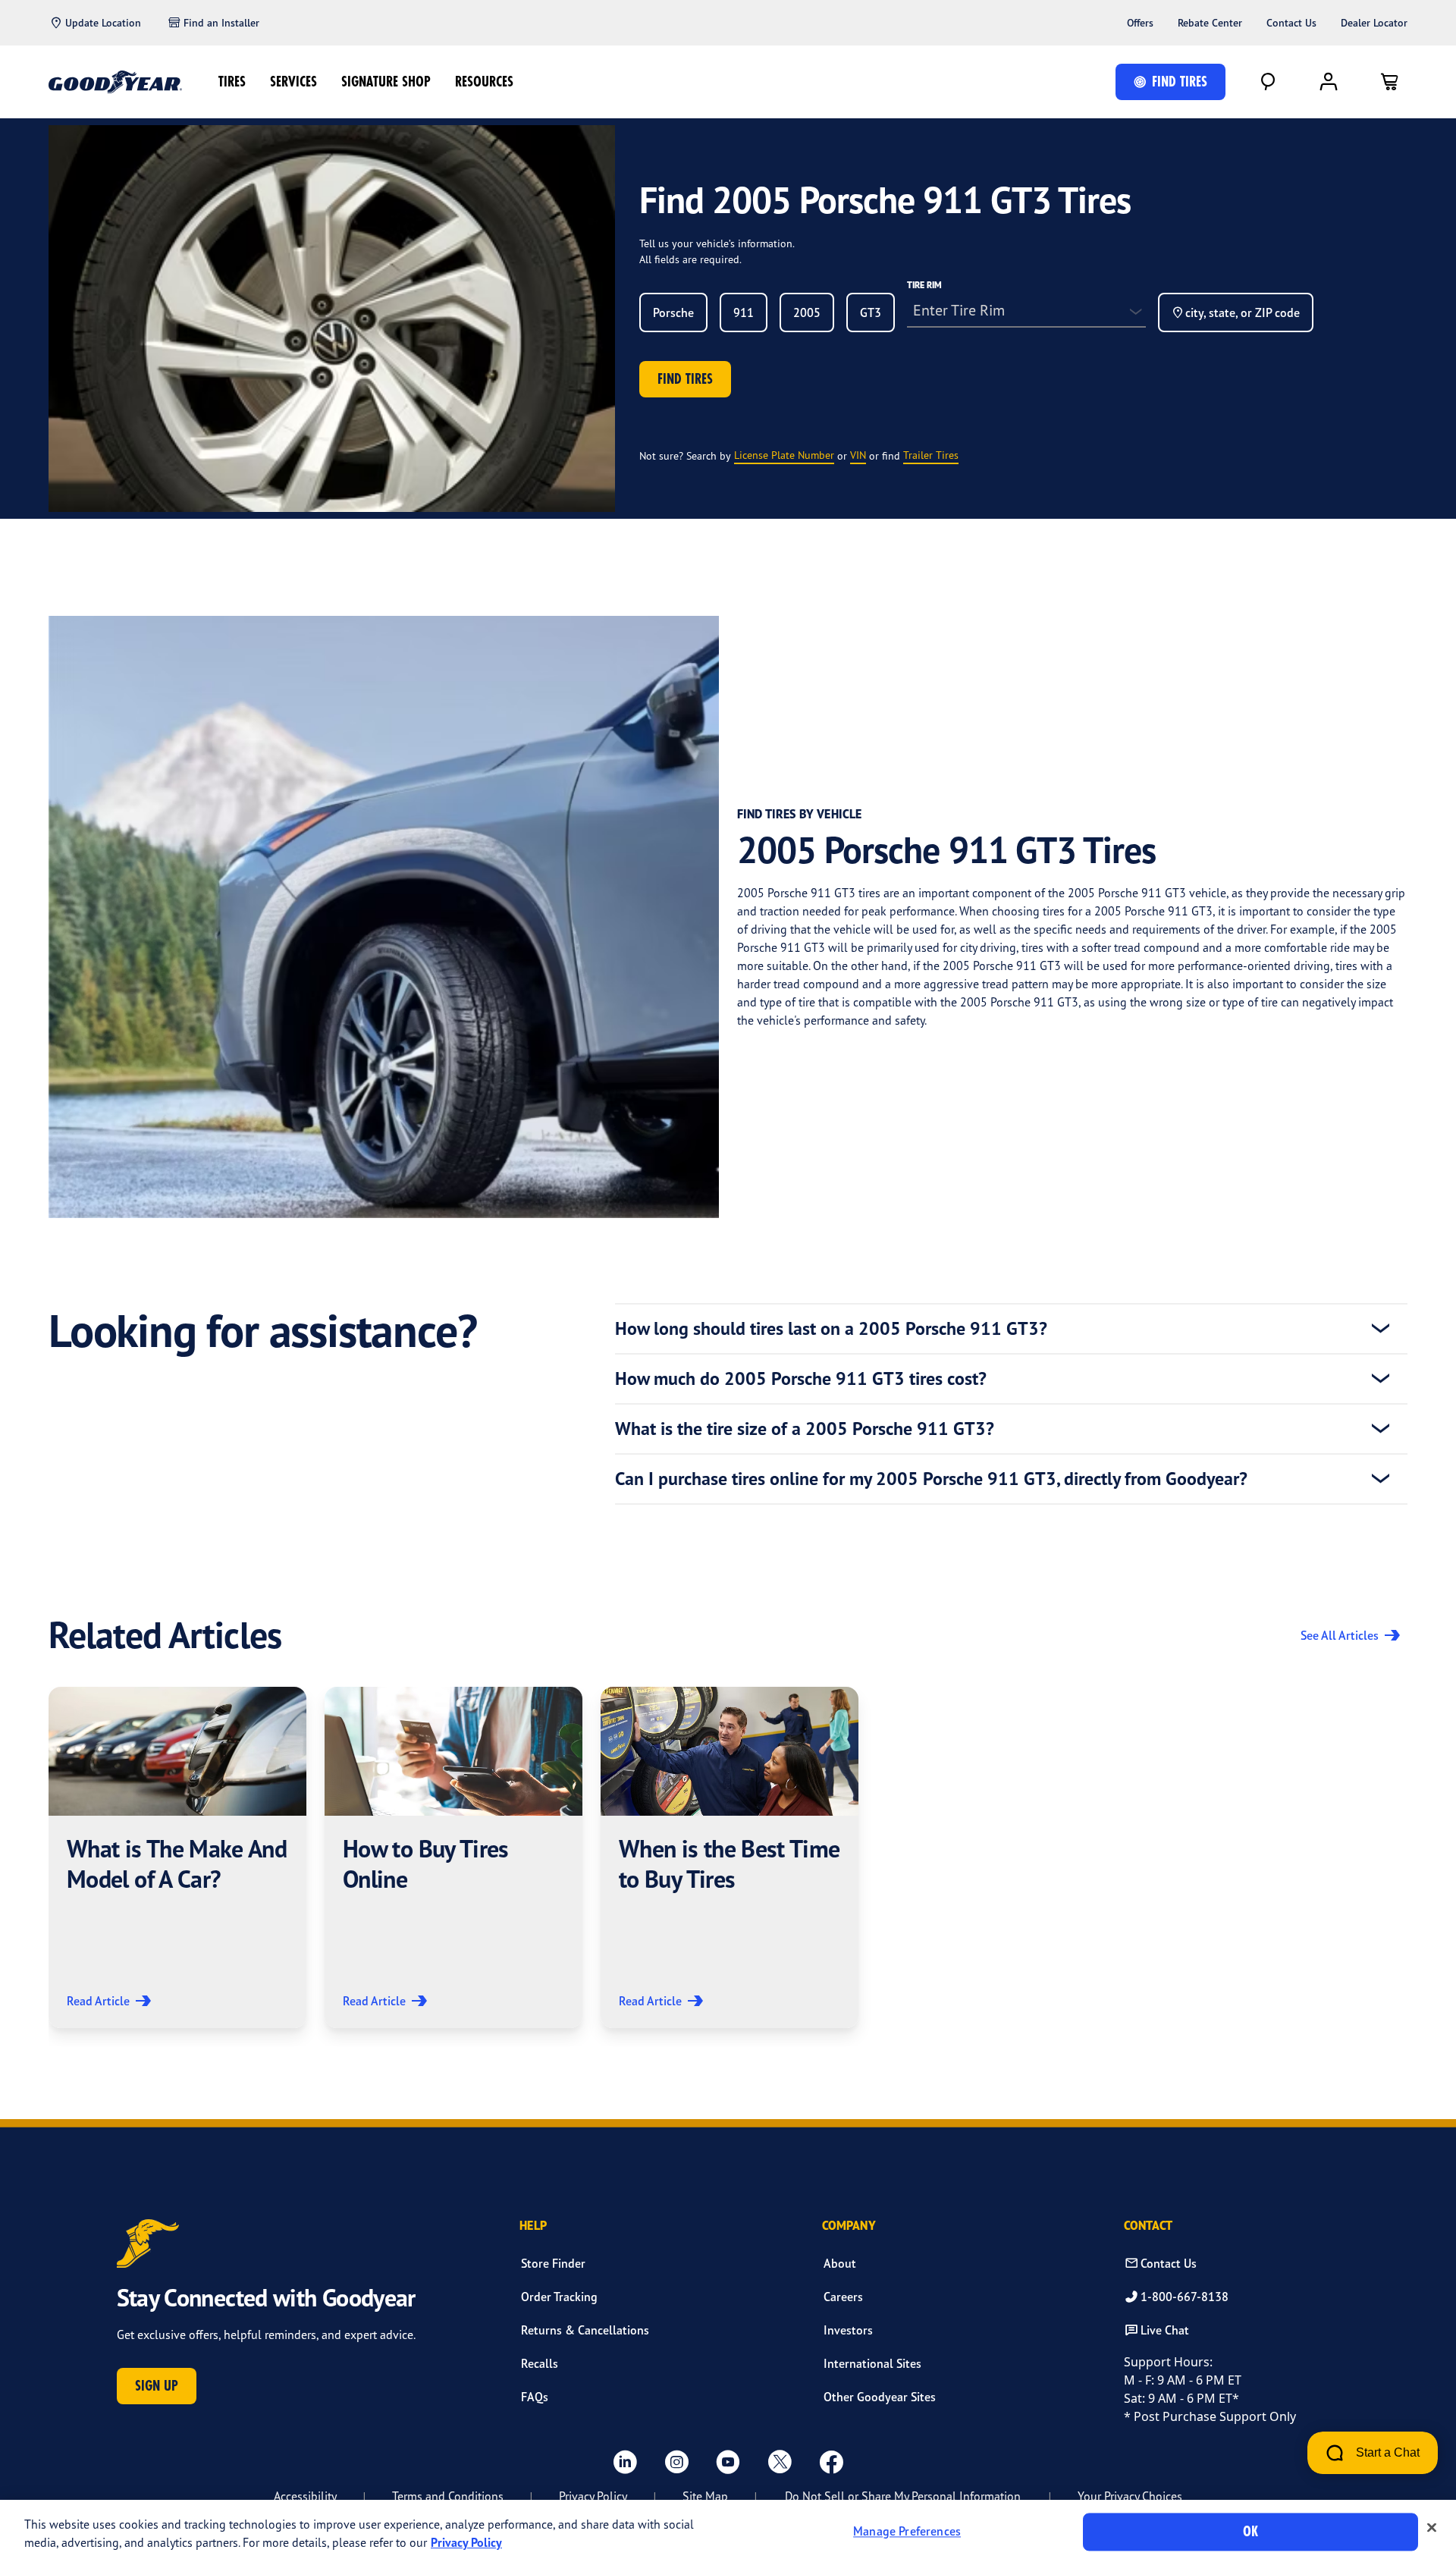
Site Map (705, 2496)
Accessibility (305, 2496)
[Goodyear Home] (115, 82)
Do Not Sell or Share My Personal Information (903, 2496)
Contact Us (1291, 23)
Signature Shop (386, 82)
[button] (177, 1857)
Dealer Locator (1374, 23)
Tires (232, 82)
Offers (1140, 23)
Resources (484, 82)
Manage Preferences (907, 2532)
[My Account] (1329, 82)
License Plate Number (784, 455)
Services (293, 82)
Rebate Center (1210, 23)
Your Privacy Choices (1130, 2496)
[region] (728, 2529)
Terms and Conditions (448, 2496)
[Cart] (1389, 82)
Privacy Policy (593, 2496)
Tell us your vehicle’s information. (717, 243)
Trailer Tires (931, 455)
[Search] (1268, 82)
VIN (858, 455)
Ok (1250, 2531)
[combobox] (673, 312)
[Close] (1432, 2528)
